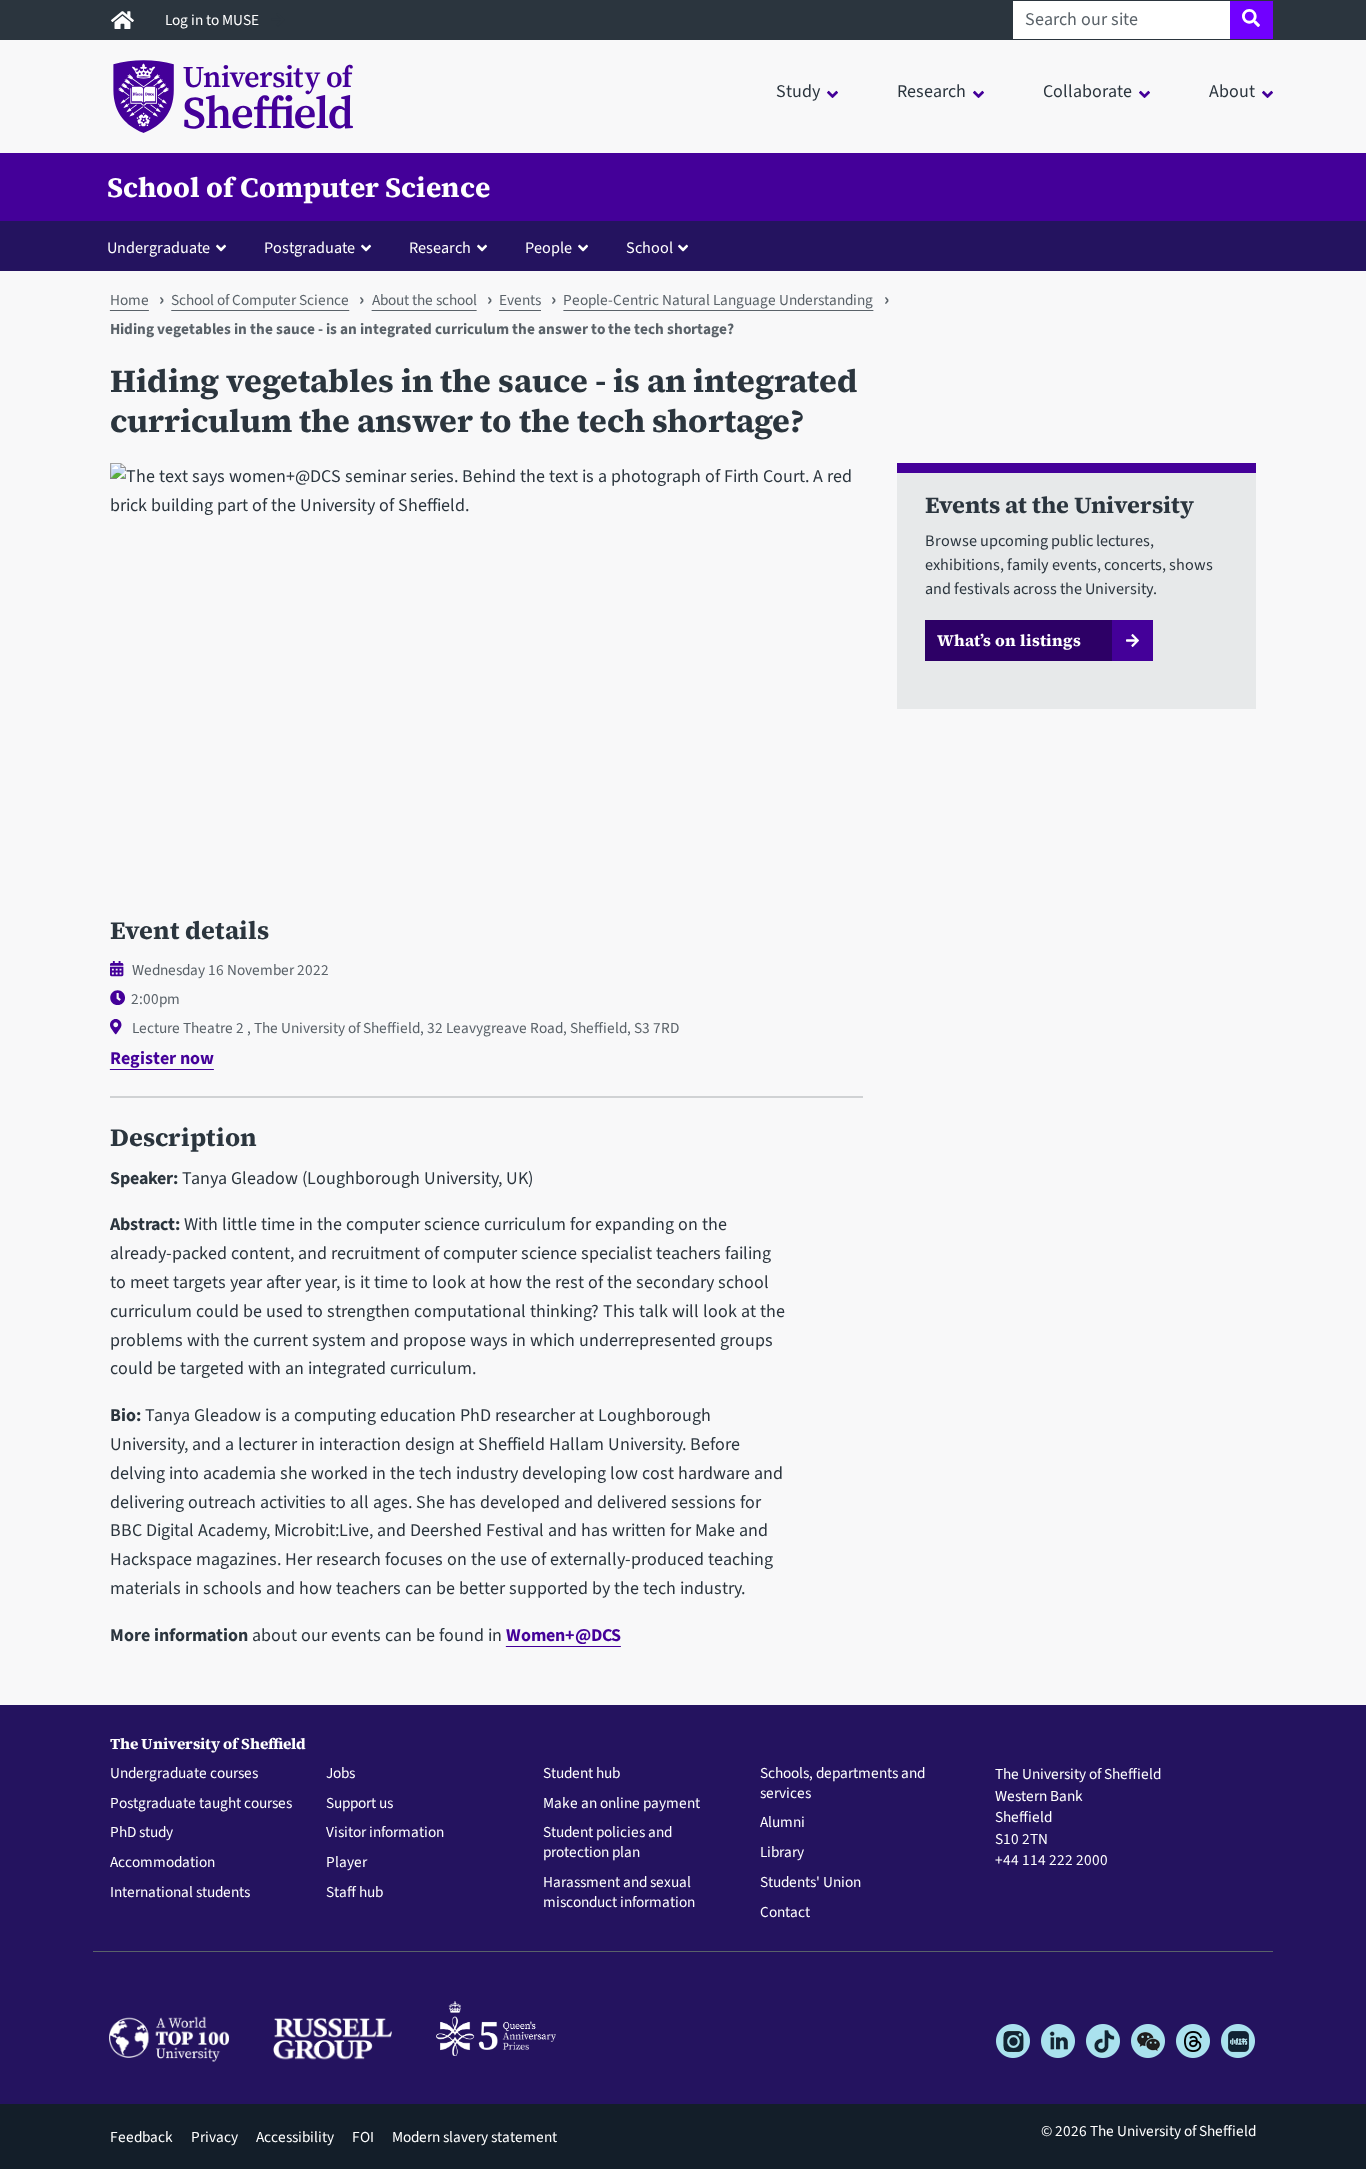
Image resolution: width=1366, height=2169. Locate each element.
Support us (359, 1804)
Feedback (141, 2137)
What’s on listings (1009, 640)
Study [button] (798, 91)
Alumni (782, 1823)
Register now (162, 1058)
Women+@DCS (563, 1635)
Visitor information (385, 1833)
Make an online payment (621, 1804)
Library (782, 1853)
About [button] (1232, 91)
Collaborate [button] (1087, 91)
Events (520, 300)
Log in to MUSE (213, 20)
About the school (424, 300)
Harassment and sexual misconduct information (619, 1893)
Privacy (214, 2137)
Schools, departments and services (842, 1784)
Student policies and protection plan (607, 1843)
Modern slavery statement (474, 2137)
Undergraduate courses (184, 1774)
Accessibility (295, 2137)
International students (180, 1893)
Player (346, 1863)
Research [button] (931, 91)
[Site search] (1251, 20)
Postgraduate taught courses (201, 1804)
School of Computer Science (298, 187)
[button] (171, 247)
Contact (785, 1913)
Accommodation (162, 1863)
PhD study (141, 1833)
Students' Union (810, 1883)
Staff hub (354, 1893)
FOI (363, 2137)
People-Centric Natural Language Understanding (718, 300)
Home (129, 300)
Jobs (340, 1774)
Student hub (581, 1774)
